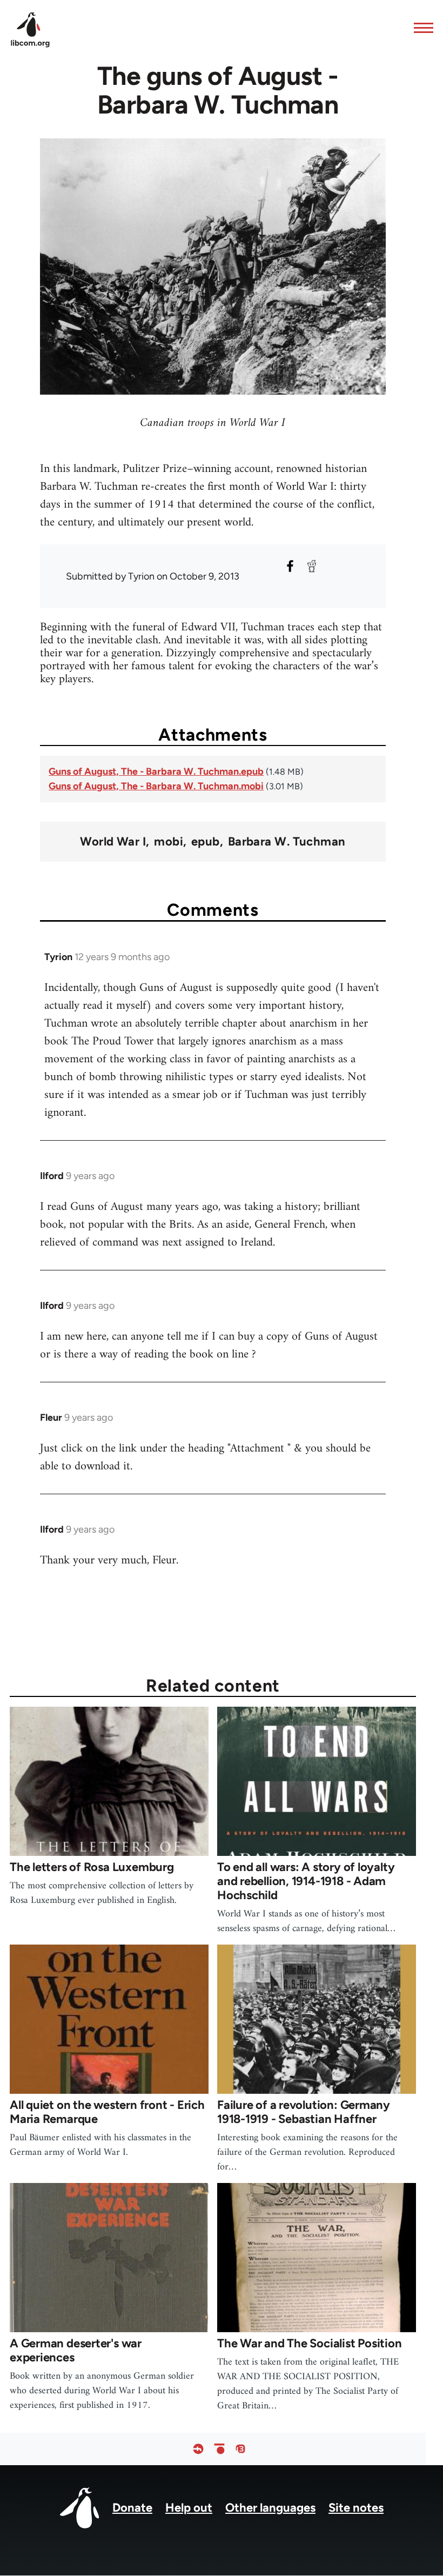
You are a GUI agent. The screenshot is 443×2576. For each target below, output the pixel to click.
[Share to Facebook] (290, 566)
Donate (132, 2508)
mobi (169, 842)
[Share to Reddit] (312, 566)
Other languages (270, 2508)
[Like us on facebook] (198, 2449)
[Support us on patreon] (219, 2449)
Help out (189, 2508)
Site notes (356, 2508)
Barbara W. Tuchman (287, 842)
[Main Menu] (420, 28)
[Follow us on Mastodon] (240, 2449)
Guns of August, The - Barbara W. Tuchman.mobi (156, 786)
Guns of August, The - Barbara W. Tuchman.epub (156, 771)
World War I (113, 842)
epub (206, 842)
